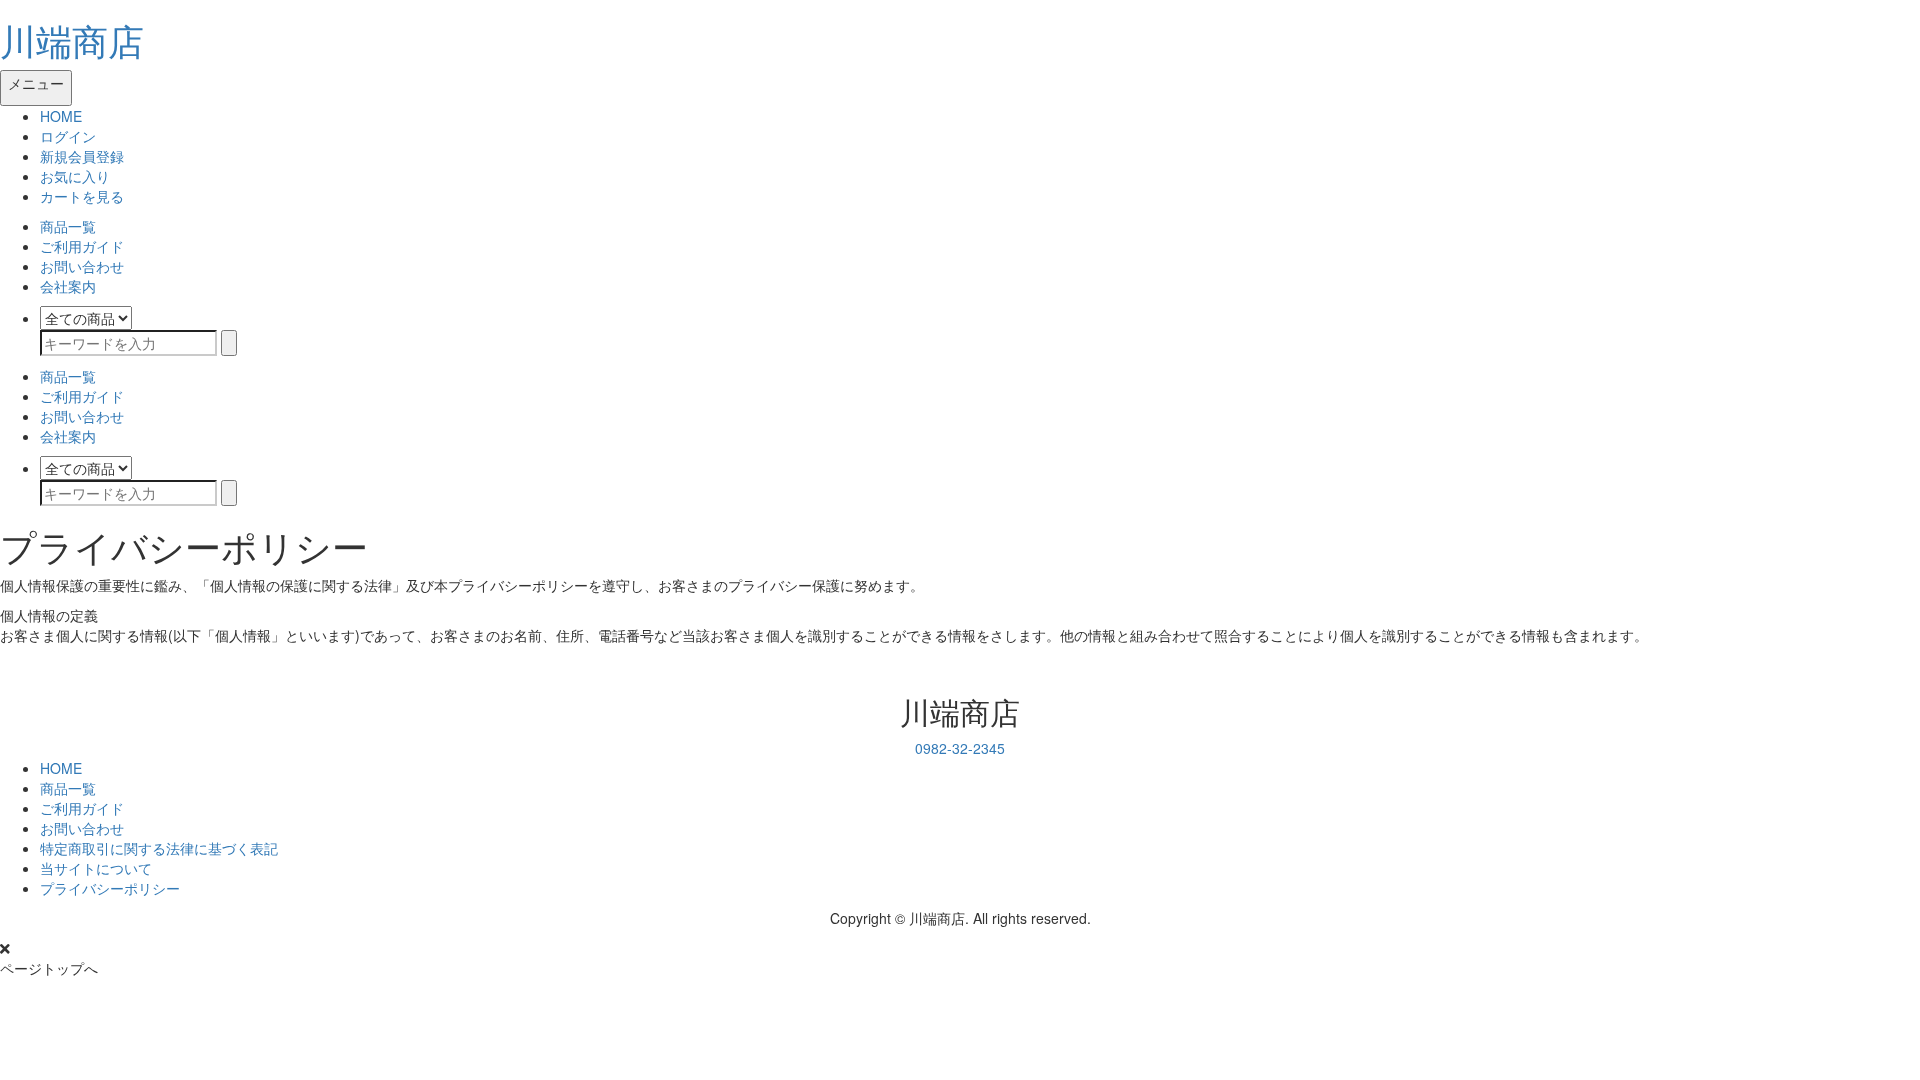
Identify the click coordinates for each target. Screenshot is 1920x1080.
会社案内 (68, 286)
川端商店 (72, 39)
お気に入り (75, 176)
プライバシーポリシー (110, 888)
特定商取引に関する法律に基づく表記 (159, 848)
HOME (61, 116)
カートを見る (82, 196)
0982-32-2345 (960, 748)
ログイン (68, 136)
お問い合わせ (82, 266)
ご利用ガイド (82, 246)
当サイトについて (96, 868)
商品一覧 (68, 226)
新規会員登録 (82, 156)
